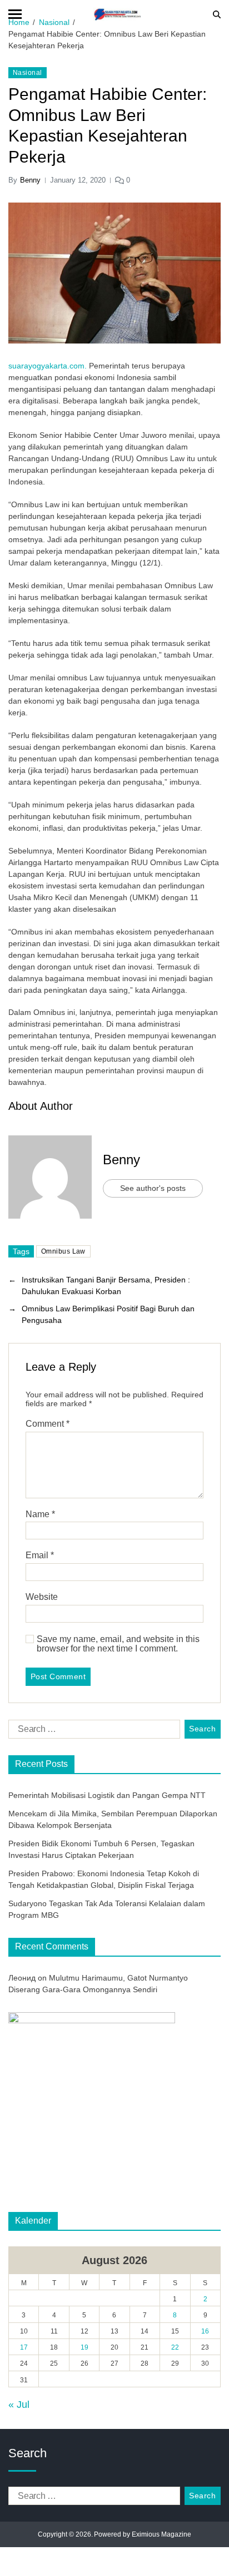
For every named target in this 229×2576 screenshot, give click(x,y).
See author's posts (153, 1188)
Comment (48, 1424)
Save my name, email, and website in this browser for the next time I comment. (118, 1644)
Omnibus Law (63, 1251)
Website (42, 1597)
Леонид (22, 1978)
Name (40, 1514)
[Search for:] (92, 1731)
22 (175, 2347)
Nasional (28, 73)
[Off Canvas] (15, 14)
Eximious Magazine (161, 2534)
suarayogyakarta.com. (49, 366)
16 (205, 2331)
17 (24, 2347)
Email (40, 1555)
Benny (30, 180)
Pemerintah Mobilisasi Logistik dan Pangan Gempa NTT (107, 1795)
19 (84, 2347)
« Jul (19, 2405)
